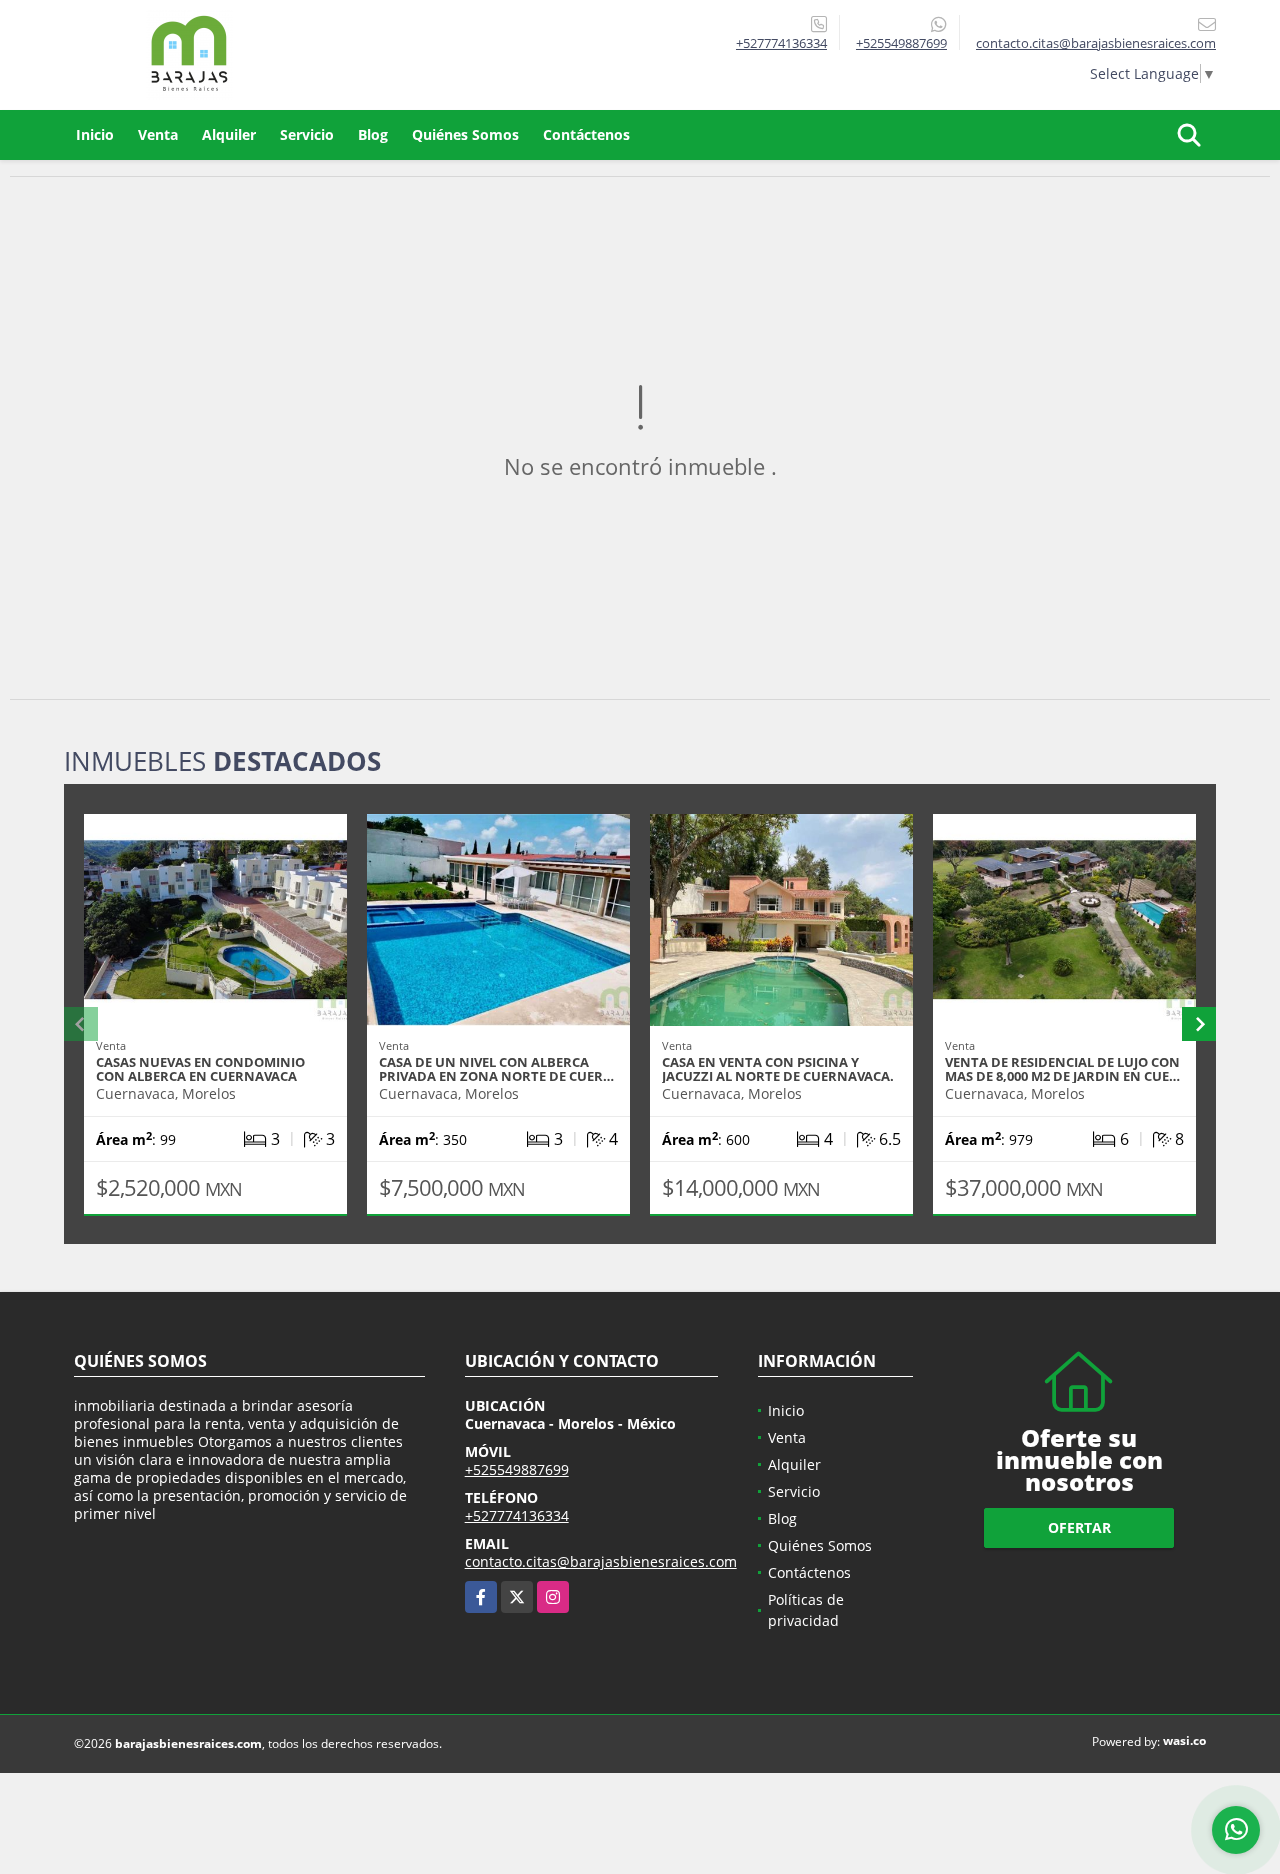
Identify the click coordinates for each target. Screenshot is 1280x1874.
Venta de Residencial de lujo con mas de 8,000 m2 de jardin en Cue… (1062, 1069)
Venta (158, 134)
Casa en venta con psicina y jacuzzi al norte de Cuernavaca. (778, 1069)
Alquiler (229, 134)
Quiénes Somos (465, 134)
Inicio (95, 134)
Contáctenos (586, 134)
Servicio (307, 134)
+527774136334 (781, 43)
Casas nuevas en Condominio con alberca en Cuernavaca (200, 1069)
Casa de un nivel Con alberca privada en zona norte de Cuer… (496, 1069)
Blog (373, 134)
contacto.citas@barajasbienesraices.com (601, 1561)
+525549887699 (901, 43)
